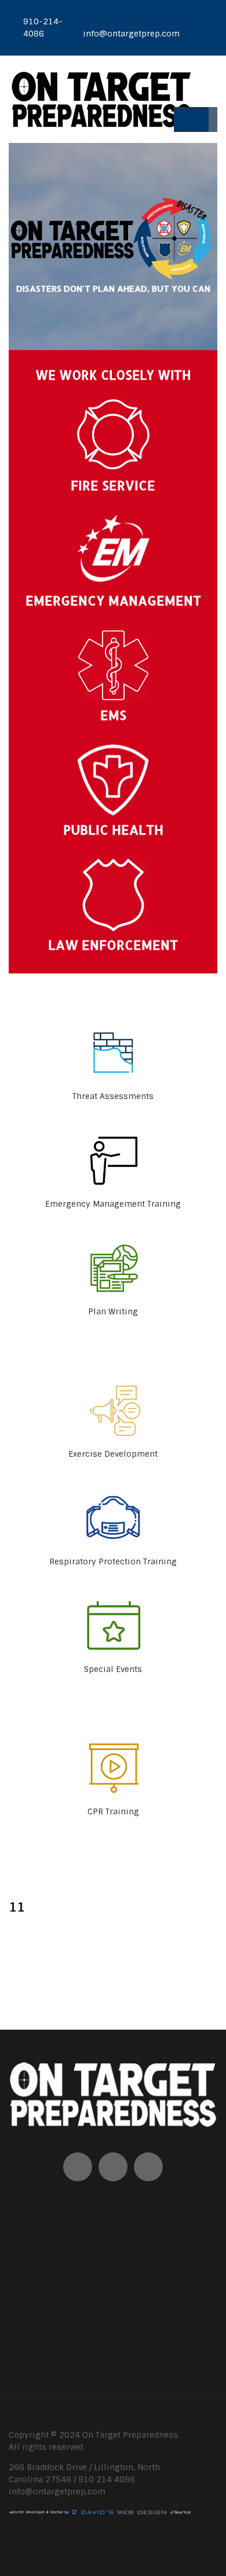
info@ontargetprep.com (57, 2492)
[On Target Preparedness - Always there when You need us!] (101, 99)
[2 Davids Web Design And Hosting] (100, 2512)
